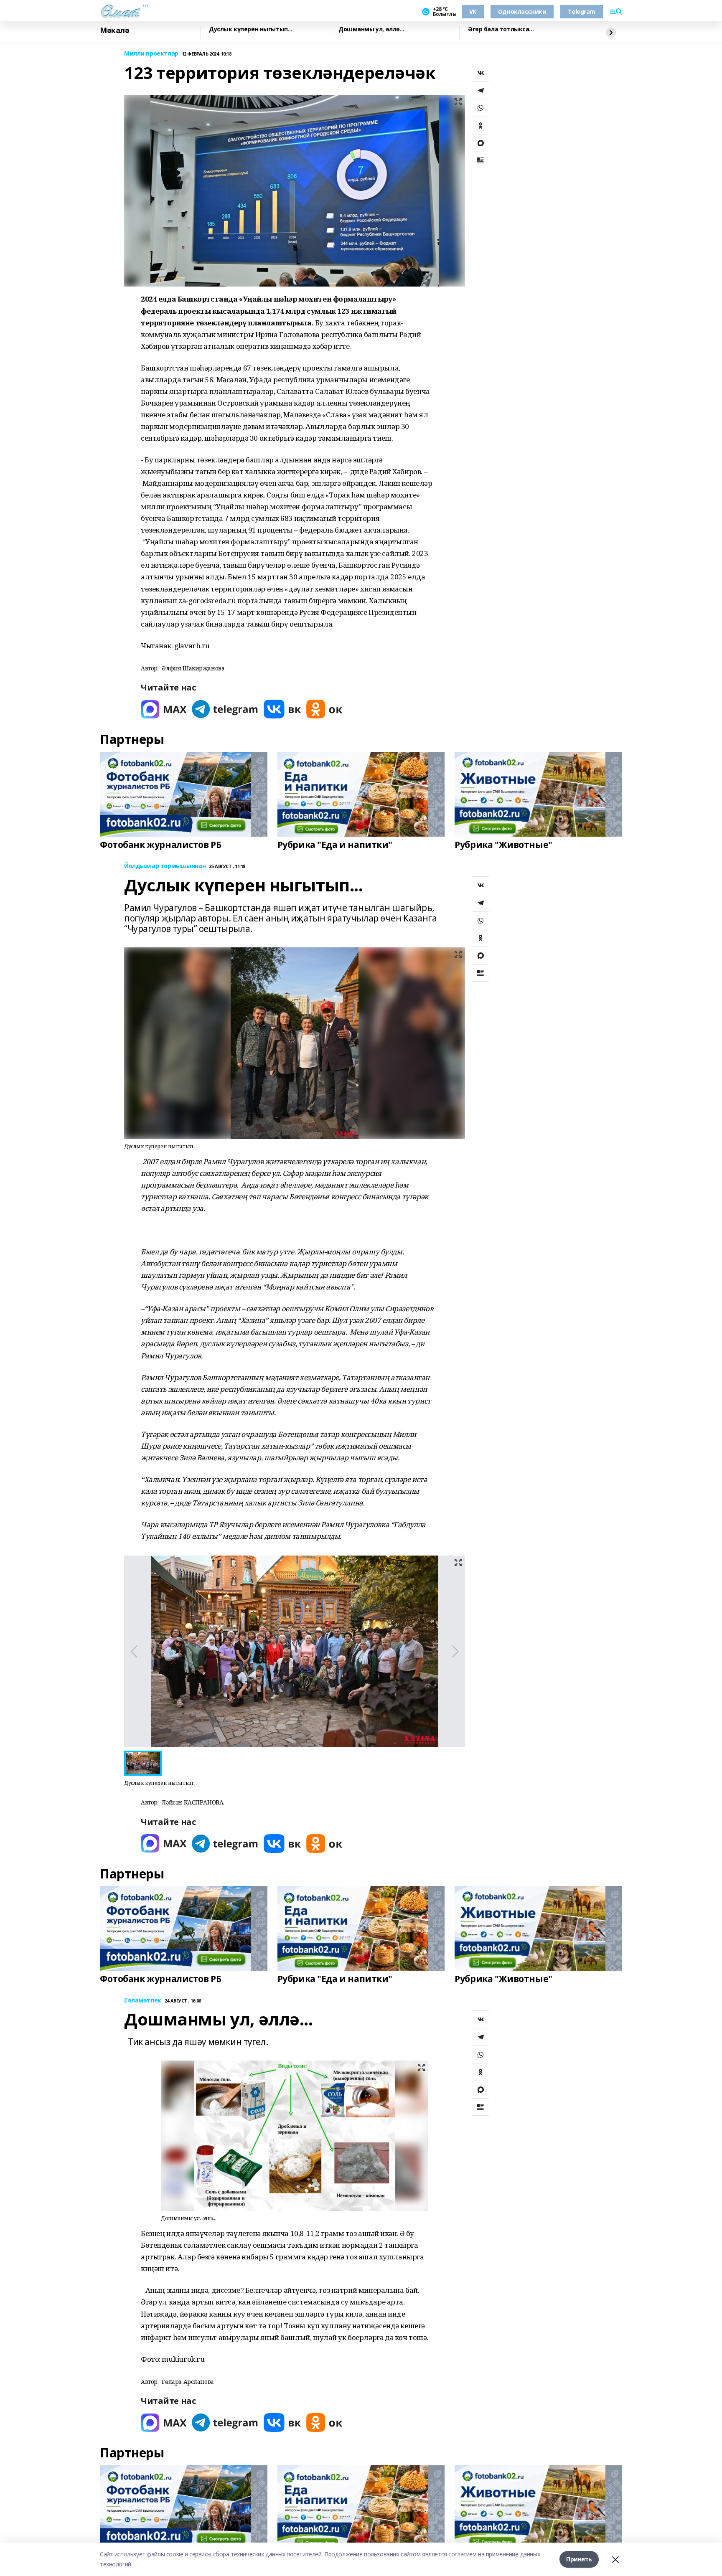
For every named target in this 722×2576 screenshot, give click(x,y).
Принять (579, 2559)
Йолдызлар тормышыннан (165, 866)
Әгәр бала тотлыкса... (501, 29)
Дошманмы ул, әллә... (371, 29)
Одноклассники (522, 11)
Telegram (582, 11)
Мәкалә (114, 30)
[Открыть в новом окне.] (164, 709)
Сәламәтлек (143, 2001)
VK (473, 11)
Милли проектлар (151, 54)
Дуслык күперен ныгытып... (251, 29)
